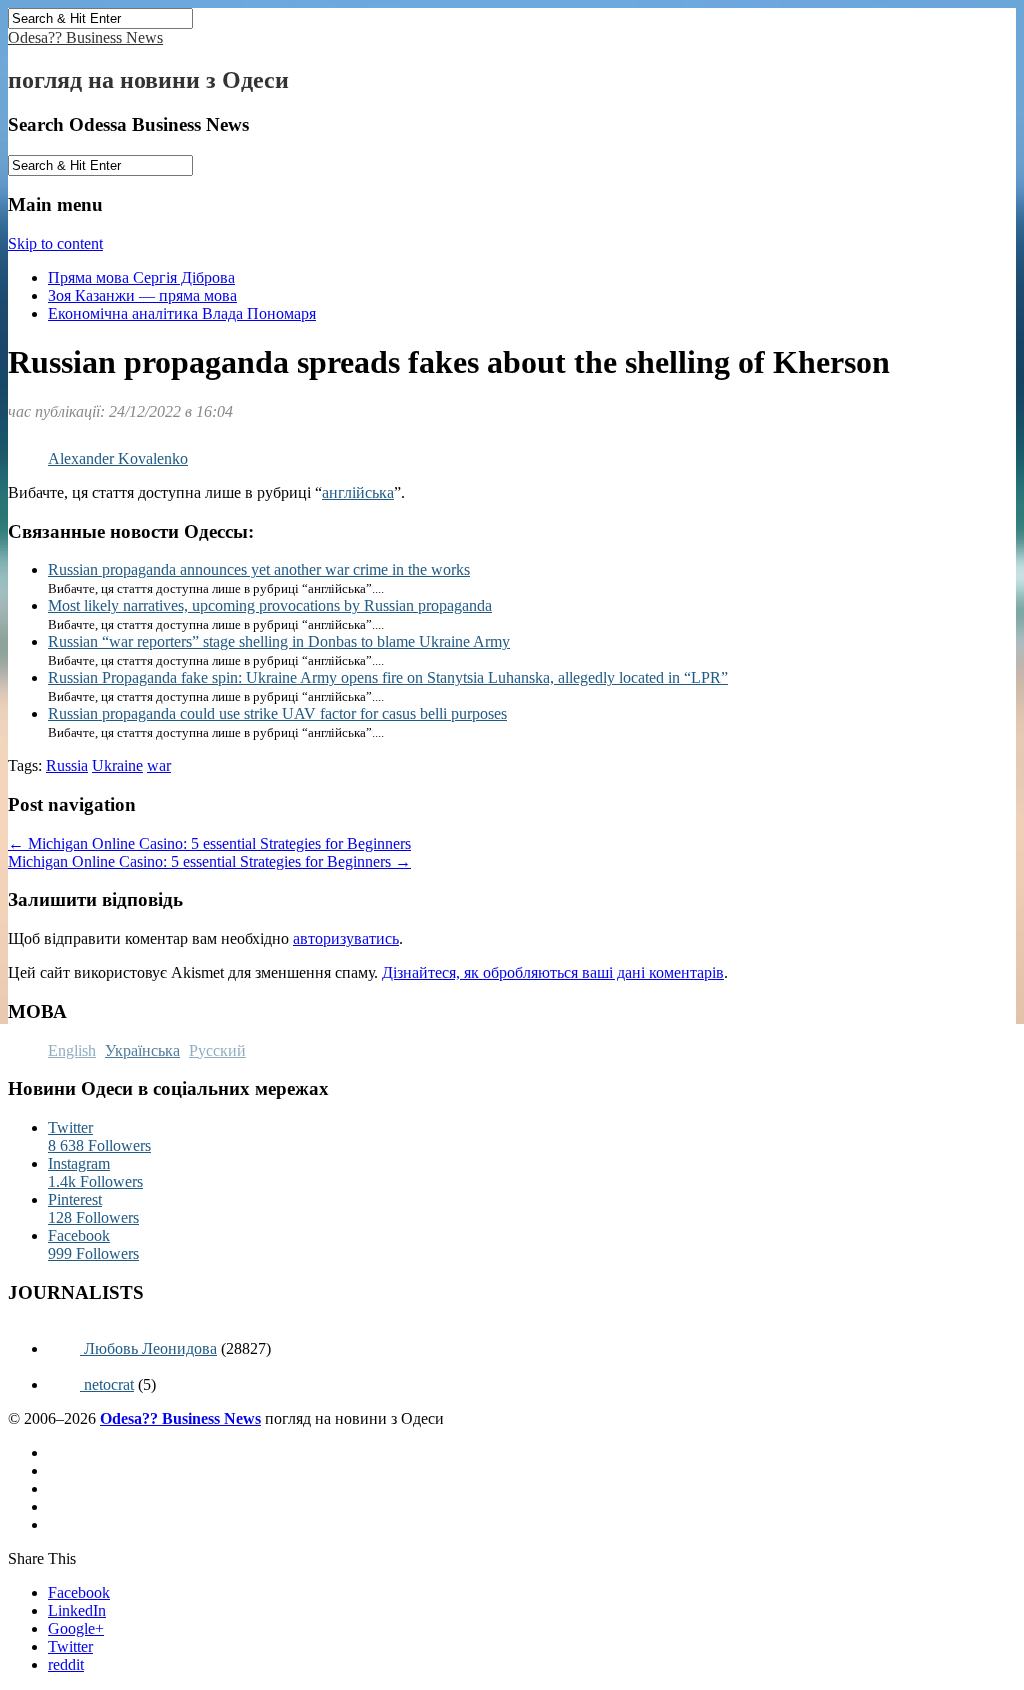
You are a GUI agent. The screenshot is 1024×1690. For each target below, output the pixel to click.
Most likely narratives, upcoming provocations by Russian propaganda (270, 605)
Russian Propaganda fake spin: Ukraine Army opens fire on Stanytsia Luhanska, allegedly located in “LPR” (388, 677)
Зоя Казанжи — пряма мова (142, 295)
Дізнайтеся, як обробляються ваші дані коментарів (553, 972)
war (159, 765)
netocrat (107, 1384)
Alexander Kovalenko (118, 458)
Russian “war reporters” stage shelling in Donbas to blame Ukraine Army (279, 641)
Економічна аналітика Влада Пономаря (182, 313)
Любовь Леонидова (148, 1348)
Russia (67, 765)
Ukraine (117, 765)
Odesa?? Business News (85, 37)
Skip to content (55, 243)
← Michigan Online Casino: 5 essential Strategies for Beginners (209, 843)
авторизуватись (346, 938)
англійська (358, 492)
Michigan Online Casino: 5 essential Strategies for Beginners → (209, 861)
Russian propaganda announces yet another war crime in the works (259, 569)
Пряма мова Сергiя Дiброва (141, 277)
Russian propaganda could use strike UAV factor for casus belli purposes (277, 713)
